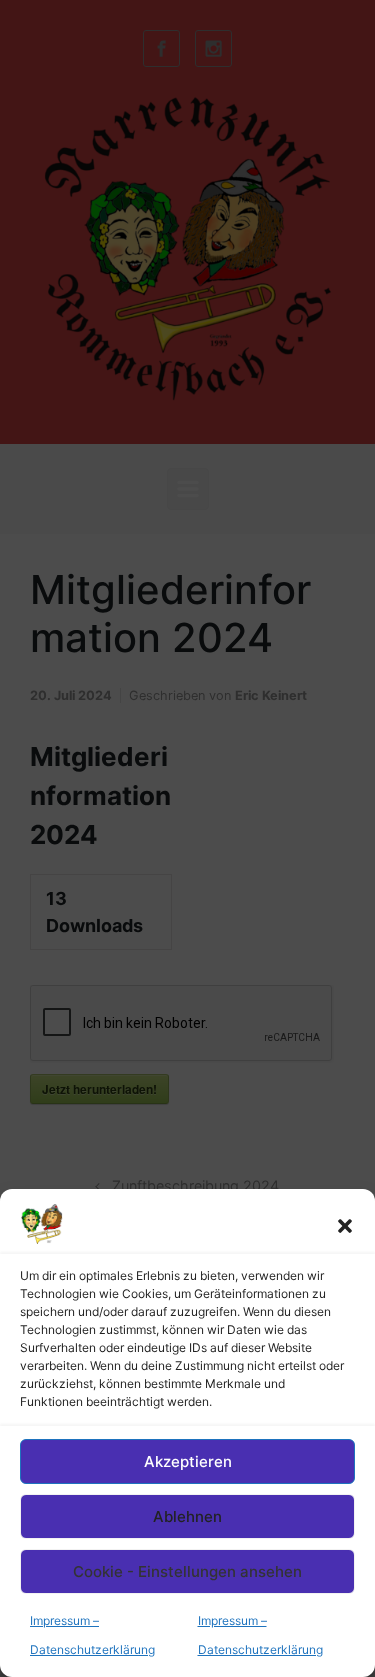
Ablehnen (187, 1516)
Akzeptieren (188, 1461)
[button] (345, 1224)
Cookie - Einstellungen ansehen (187, 1571)
